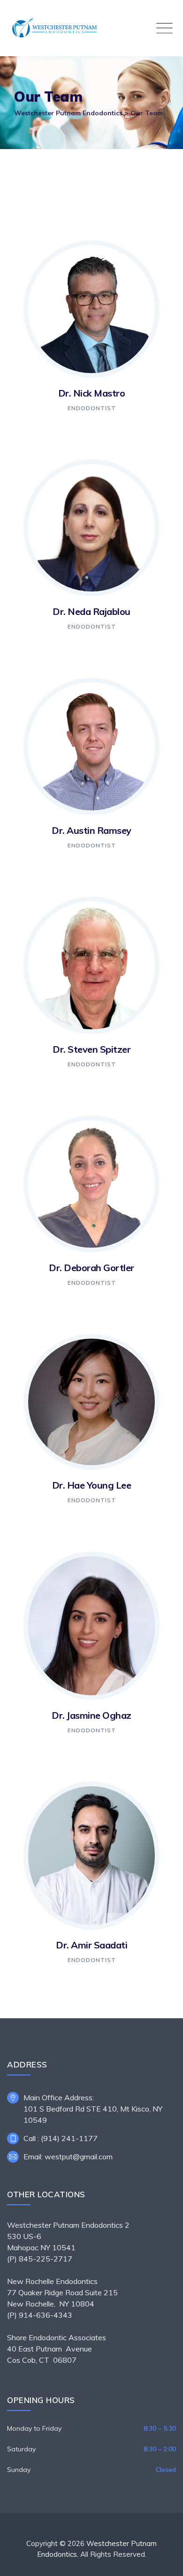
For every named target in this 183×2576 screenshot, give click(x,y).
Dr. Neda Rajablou (91, 611)
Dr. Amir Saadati (91, 1945)
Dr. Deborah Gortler (91, 1268)
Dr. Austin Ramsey (91, 830)
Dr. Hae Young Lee (92, 1485)
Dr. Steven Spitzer (91, 1049)
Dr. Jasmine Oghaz (91, 1715)
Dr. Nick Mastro (92, 393)
